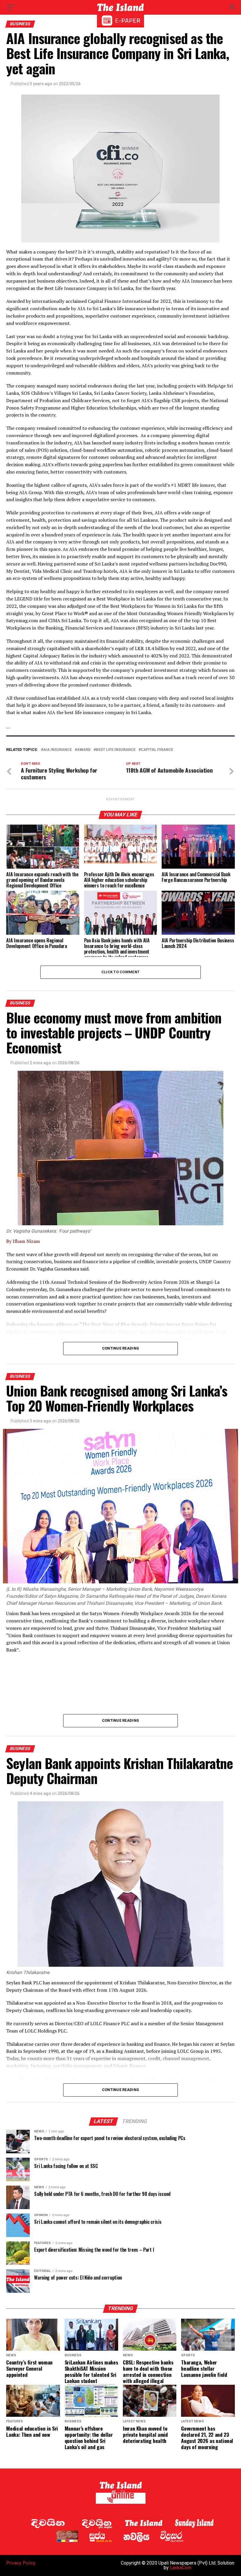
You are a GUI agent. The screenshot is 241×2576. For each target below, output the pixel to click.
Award (84, 750)
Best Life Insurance (116, 750)
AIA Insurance (57, 750)
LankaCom (181, 2568)
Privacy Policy (21, 2563)
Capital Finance (157, 750)
